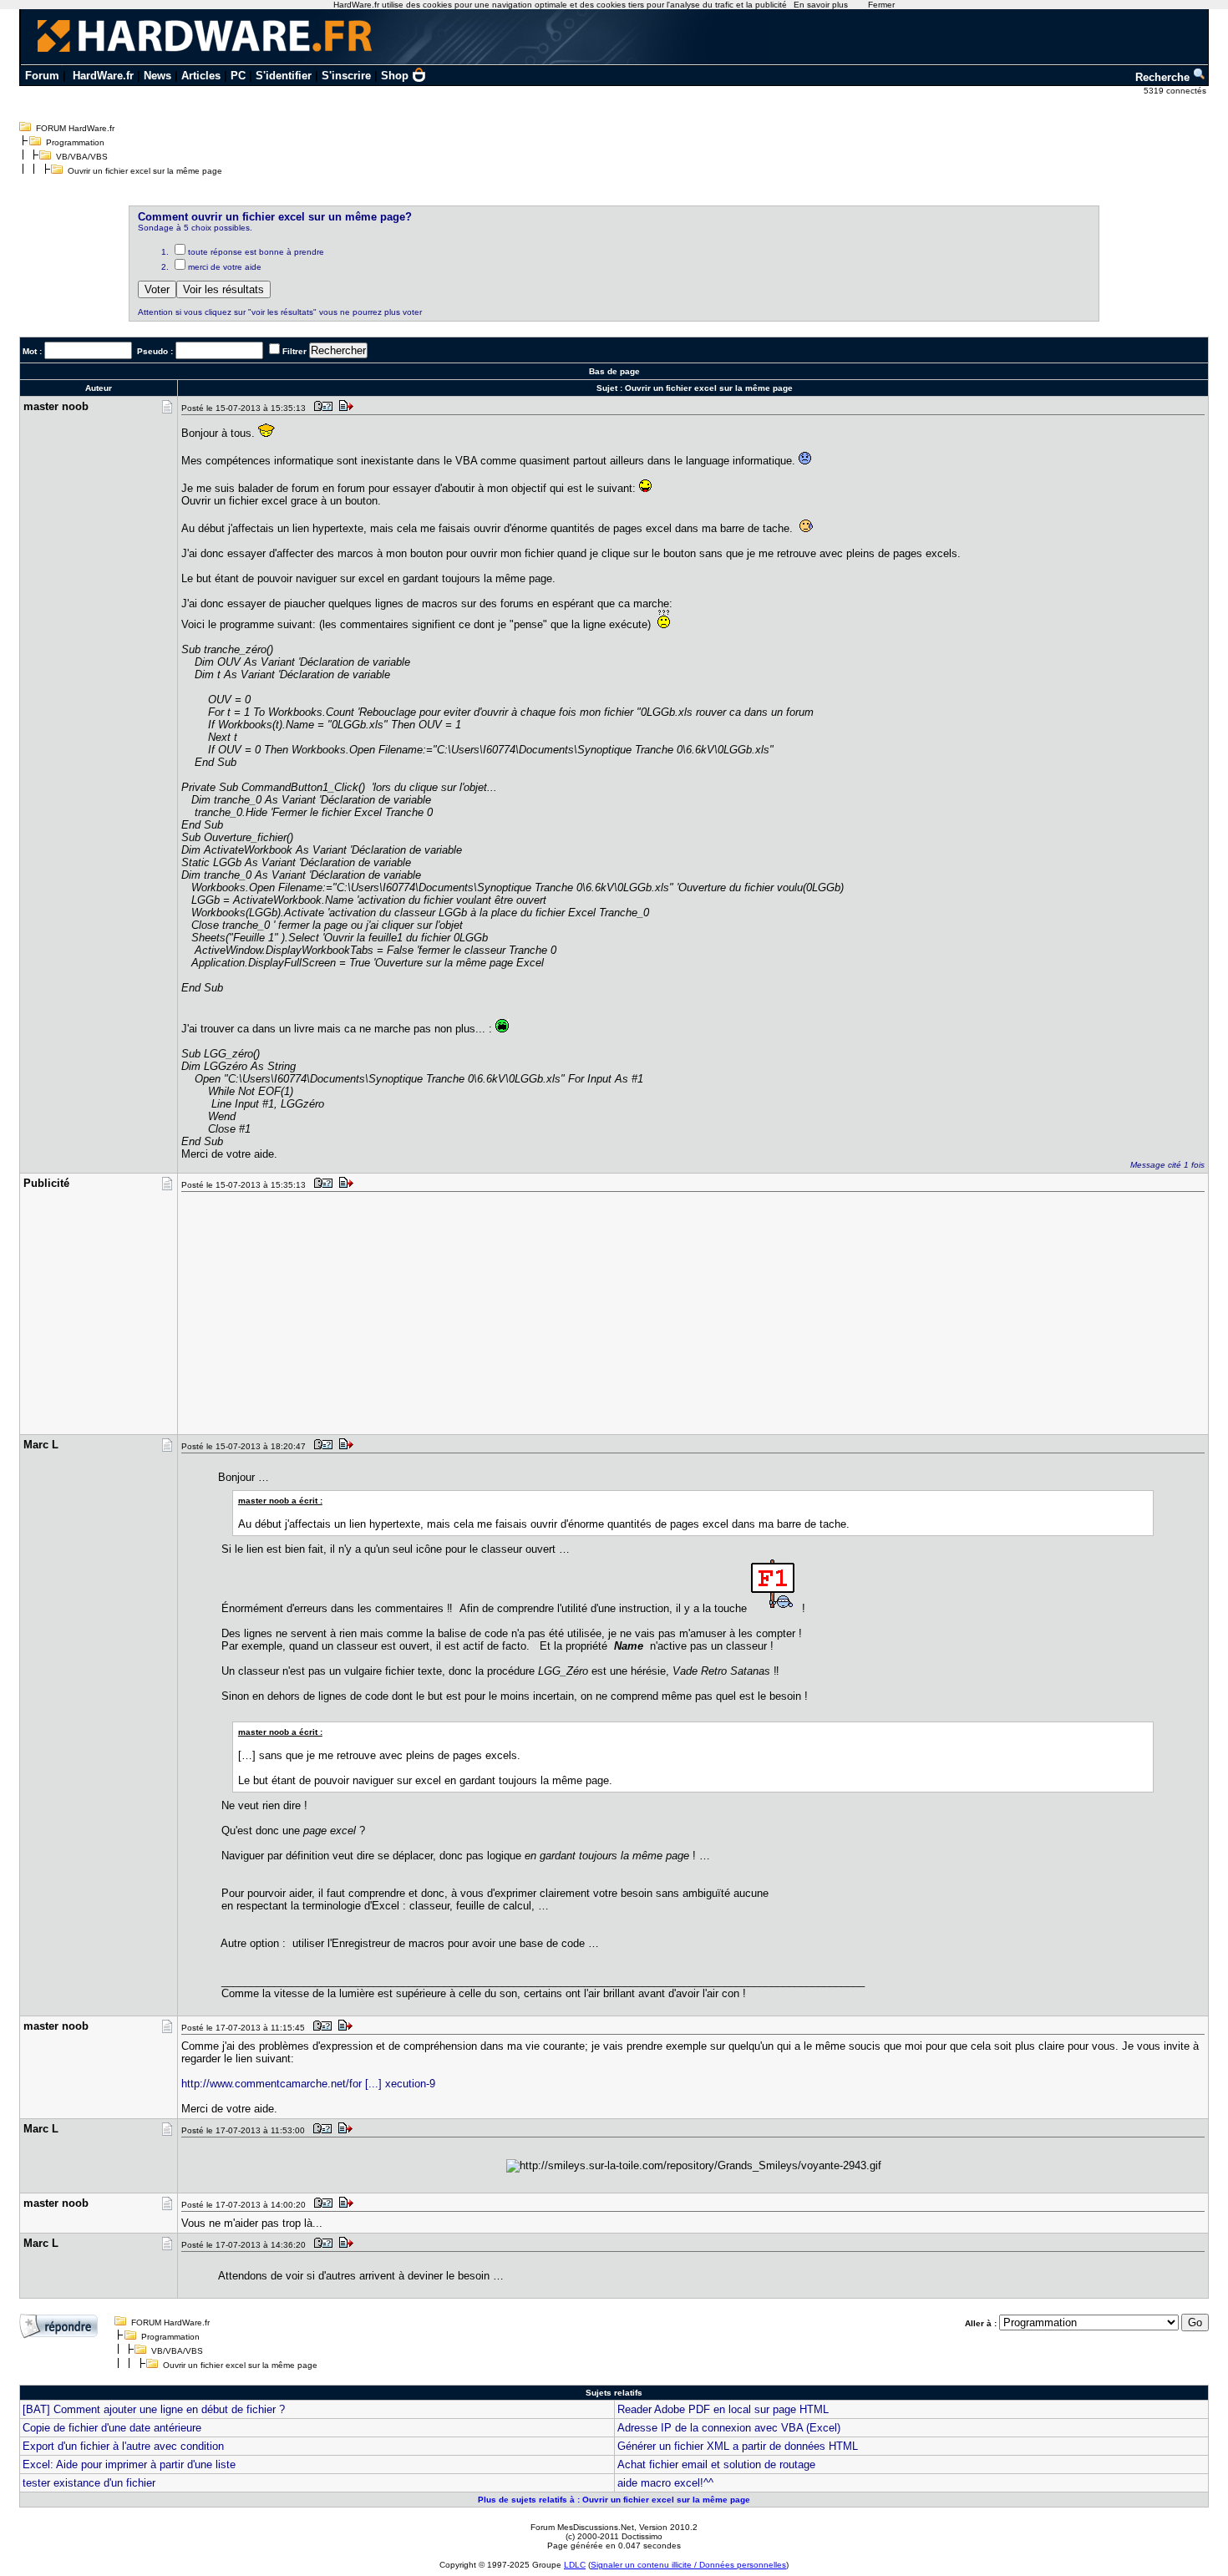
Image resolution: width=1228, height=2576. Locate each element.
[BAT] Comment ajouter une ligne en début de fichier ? (154, 2409)
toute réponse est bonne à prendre (256, 252)
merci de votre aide (225, 267)
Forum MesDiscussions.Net (582, 2527)
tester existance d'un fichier (89, 2483)
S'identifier (284, 76)
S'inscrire (346, 76)
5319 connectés (1176, 91)
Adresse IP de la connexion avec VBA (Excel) (729, 2428)
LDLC (575, 2565)
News (157, 76)
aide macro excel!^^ (665, 2483)
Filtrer (294, 351)
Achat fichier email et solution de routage (716, 2464)
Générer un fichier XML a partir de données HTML (738, 2446)
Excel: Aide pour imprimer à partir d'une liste (129, 2464)
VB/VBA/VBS (82, 157)
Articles (201, 76)
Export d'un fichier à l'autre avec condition (123, 2446)
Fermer (881, 5)
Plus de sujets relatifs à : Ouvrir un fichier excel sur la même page (614, 2500)
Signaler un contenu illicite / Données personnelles (688, 2565)
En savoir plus (821, 5)
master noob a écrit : (280, 1501)
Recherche (1164, 77)
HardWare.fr (103, 76)
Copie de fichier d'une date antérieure (112, 2428)
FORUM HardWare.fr (75, 128)
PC (238, 76)
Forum (42, 76)
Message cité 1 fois (1167, 1165)
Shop (395, 76)
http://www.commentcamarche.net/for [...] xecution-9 (308, 2084)
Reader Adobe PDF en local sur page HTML (723, 2409)
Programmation (75, 142)
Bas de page (614, 371)
